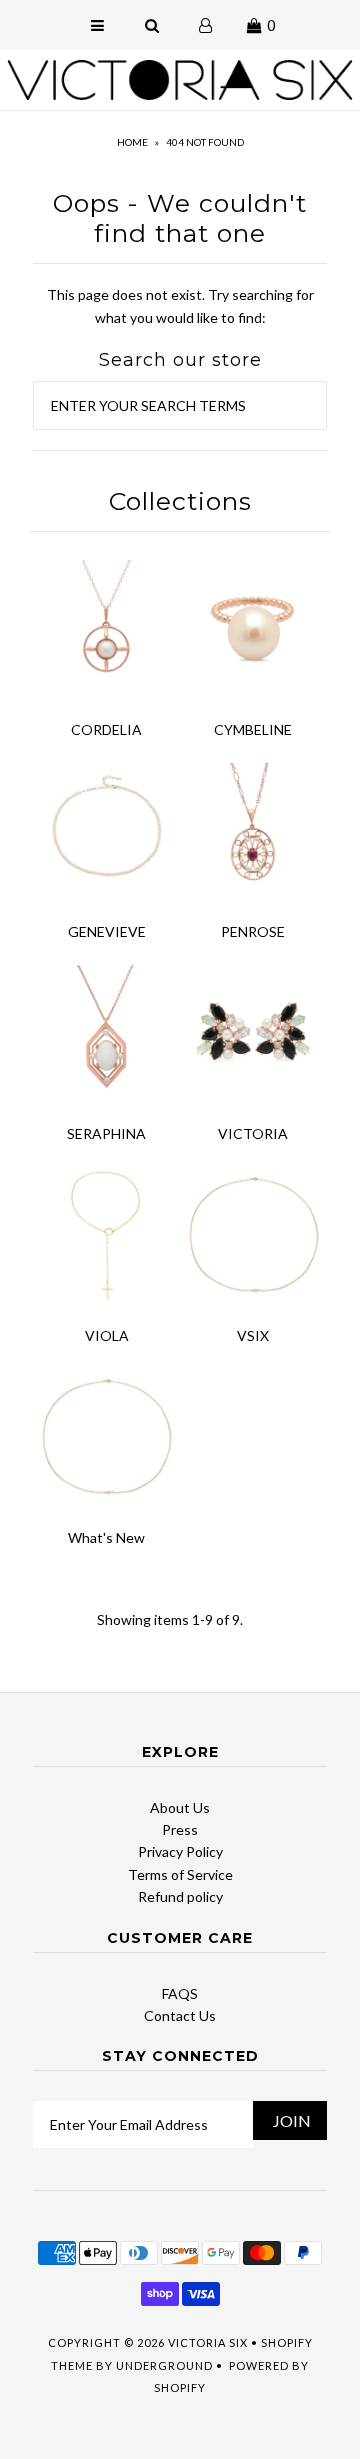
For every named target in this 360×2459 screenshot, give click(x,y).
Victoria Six (208, 2342)
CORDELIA (106, 729)
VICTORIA (253, 1133)
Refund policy (180, 1896)
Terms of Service (180, 1874)
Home (132, 142)
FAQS (180, 1993)
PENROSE (253, 931)
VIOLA (107, 1335)
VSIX (253, 1335)
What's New (106, 1537)
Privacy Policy (180, 1851)
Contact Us (180, 2015)
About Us (180, 1807)
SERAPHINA (106, 1133)
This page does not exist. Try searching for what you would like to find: (180, 305)
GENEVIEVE (107, 931)
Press (180, 1829)
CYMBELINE (253, 729)
